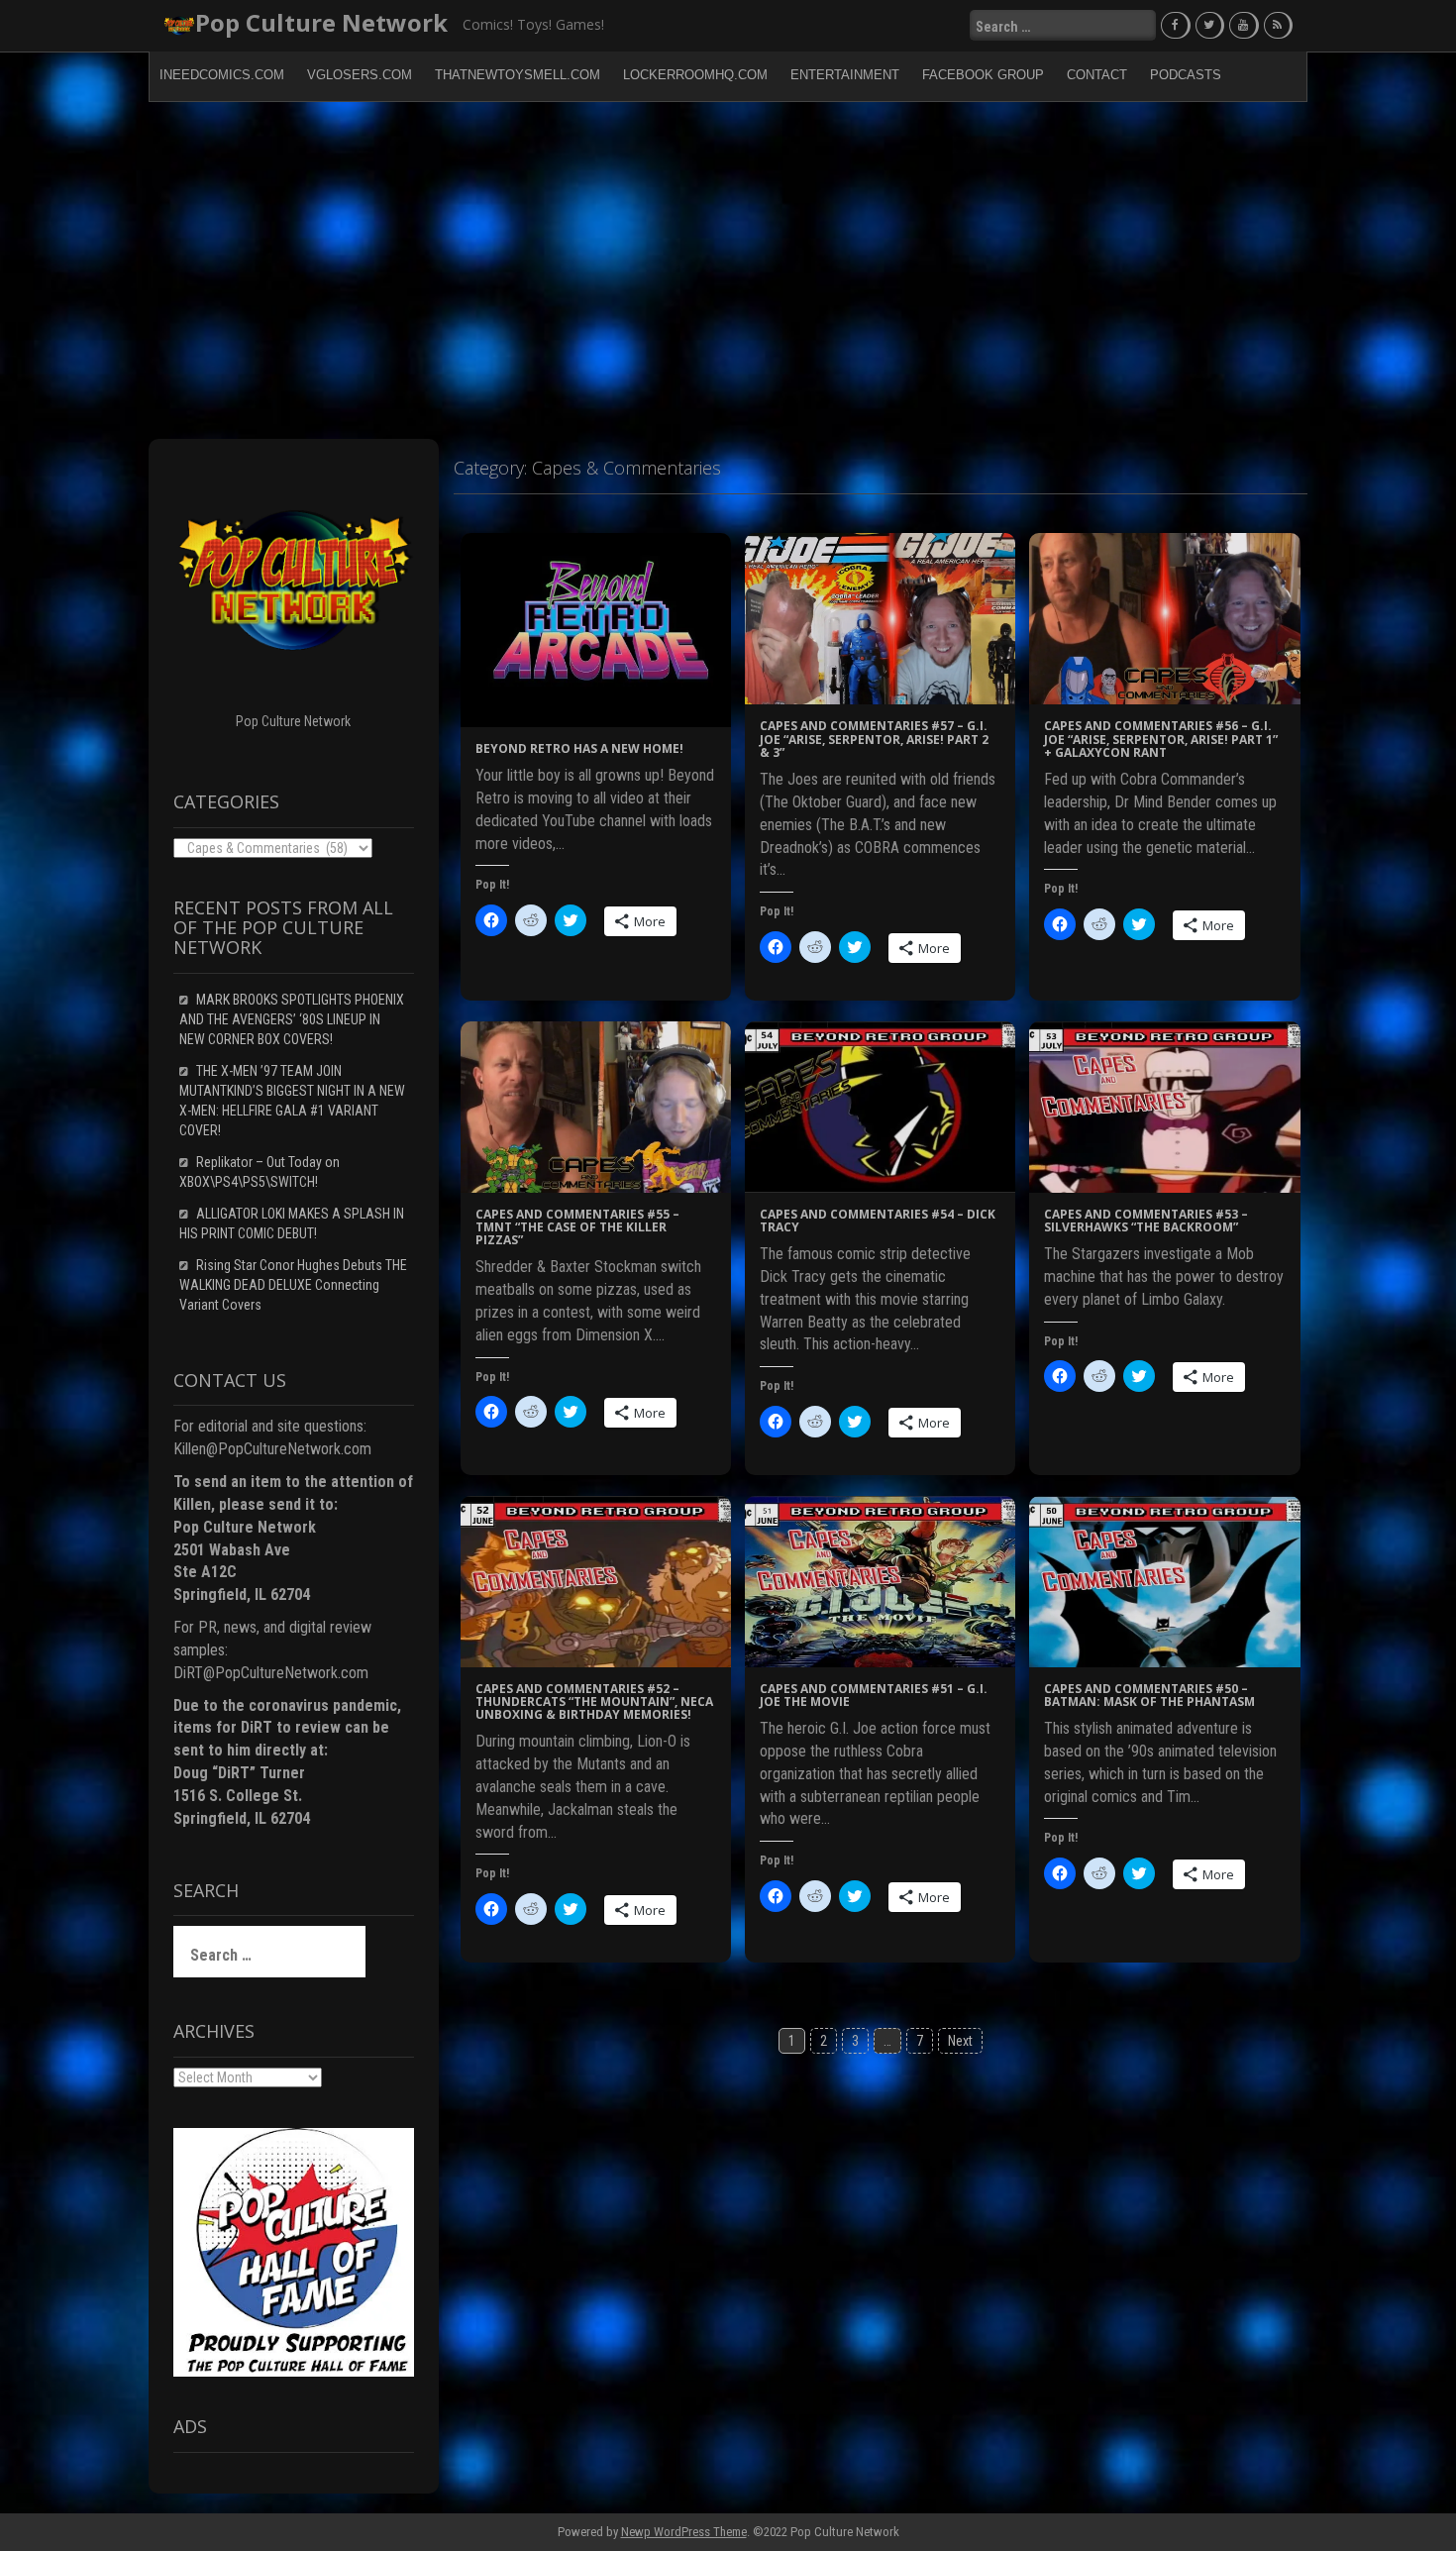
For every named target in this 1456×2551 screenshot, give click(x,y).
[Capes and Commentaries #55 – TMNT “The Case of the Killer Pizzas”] (596, 1106)
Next (960, 2041)
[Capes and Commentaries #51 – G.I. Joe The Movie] (880, 1580)
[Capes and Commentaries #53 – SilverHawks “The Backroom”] (1164, 1106)
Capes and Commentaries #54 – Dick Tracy (878, 1221)
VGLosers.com (360, 75)
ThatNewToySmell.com (518, 75)
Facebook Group (983, 75)
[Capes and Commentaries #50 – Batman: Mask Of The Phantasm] (1164, 1580)
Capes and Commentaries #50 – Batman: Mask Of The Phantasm (1149, 1695)
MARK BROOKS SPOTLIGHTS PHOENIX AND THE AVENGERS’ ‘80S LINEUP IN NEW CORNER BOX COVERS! (292, 1019)
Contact (1097, 75)
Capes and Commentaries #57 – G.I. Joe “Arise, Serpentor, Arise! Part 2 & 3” (874, 739)
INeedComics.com (222, 75)
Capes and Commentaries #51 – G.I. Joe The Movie (874, 1695)
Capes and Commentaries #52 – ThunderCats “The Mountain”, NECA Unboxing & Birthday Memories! (594, 1701)
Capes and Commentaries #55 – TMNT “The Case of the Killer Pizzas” (577, 1227)
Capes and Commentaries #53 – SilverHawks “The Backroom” (1146, 1221)
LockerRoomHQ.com (695, 75)
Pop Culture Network (321, 22)
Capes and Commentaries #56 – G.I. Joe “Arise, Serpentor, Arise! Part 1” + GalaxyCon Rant (1161, 739)
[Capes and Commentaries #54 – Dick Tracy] (880, 1106)
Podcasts (1186, 75)
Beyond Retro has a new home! (579, 748)
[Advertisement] (728, 270)
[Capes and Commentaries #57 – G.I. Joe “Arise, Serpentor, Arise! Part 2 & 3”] (880, 618)
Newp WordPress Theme (684, 2532)
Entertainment (845, 75)
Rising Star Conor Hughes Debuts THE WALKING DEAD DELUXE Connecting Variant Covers (293, 1285)
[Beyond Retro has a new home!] (596, 629)
